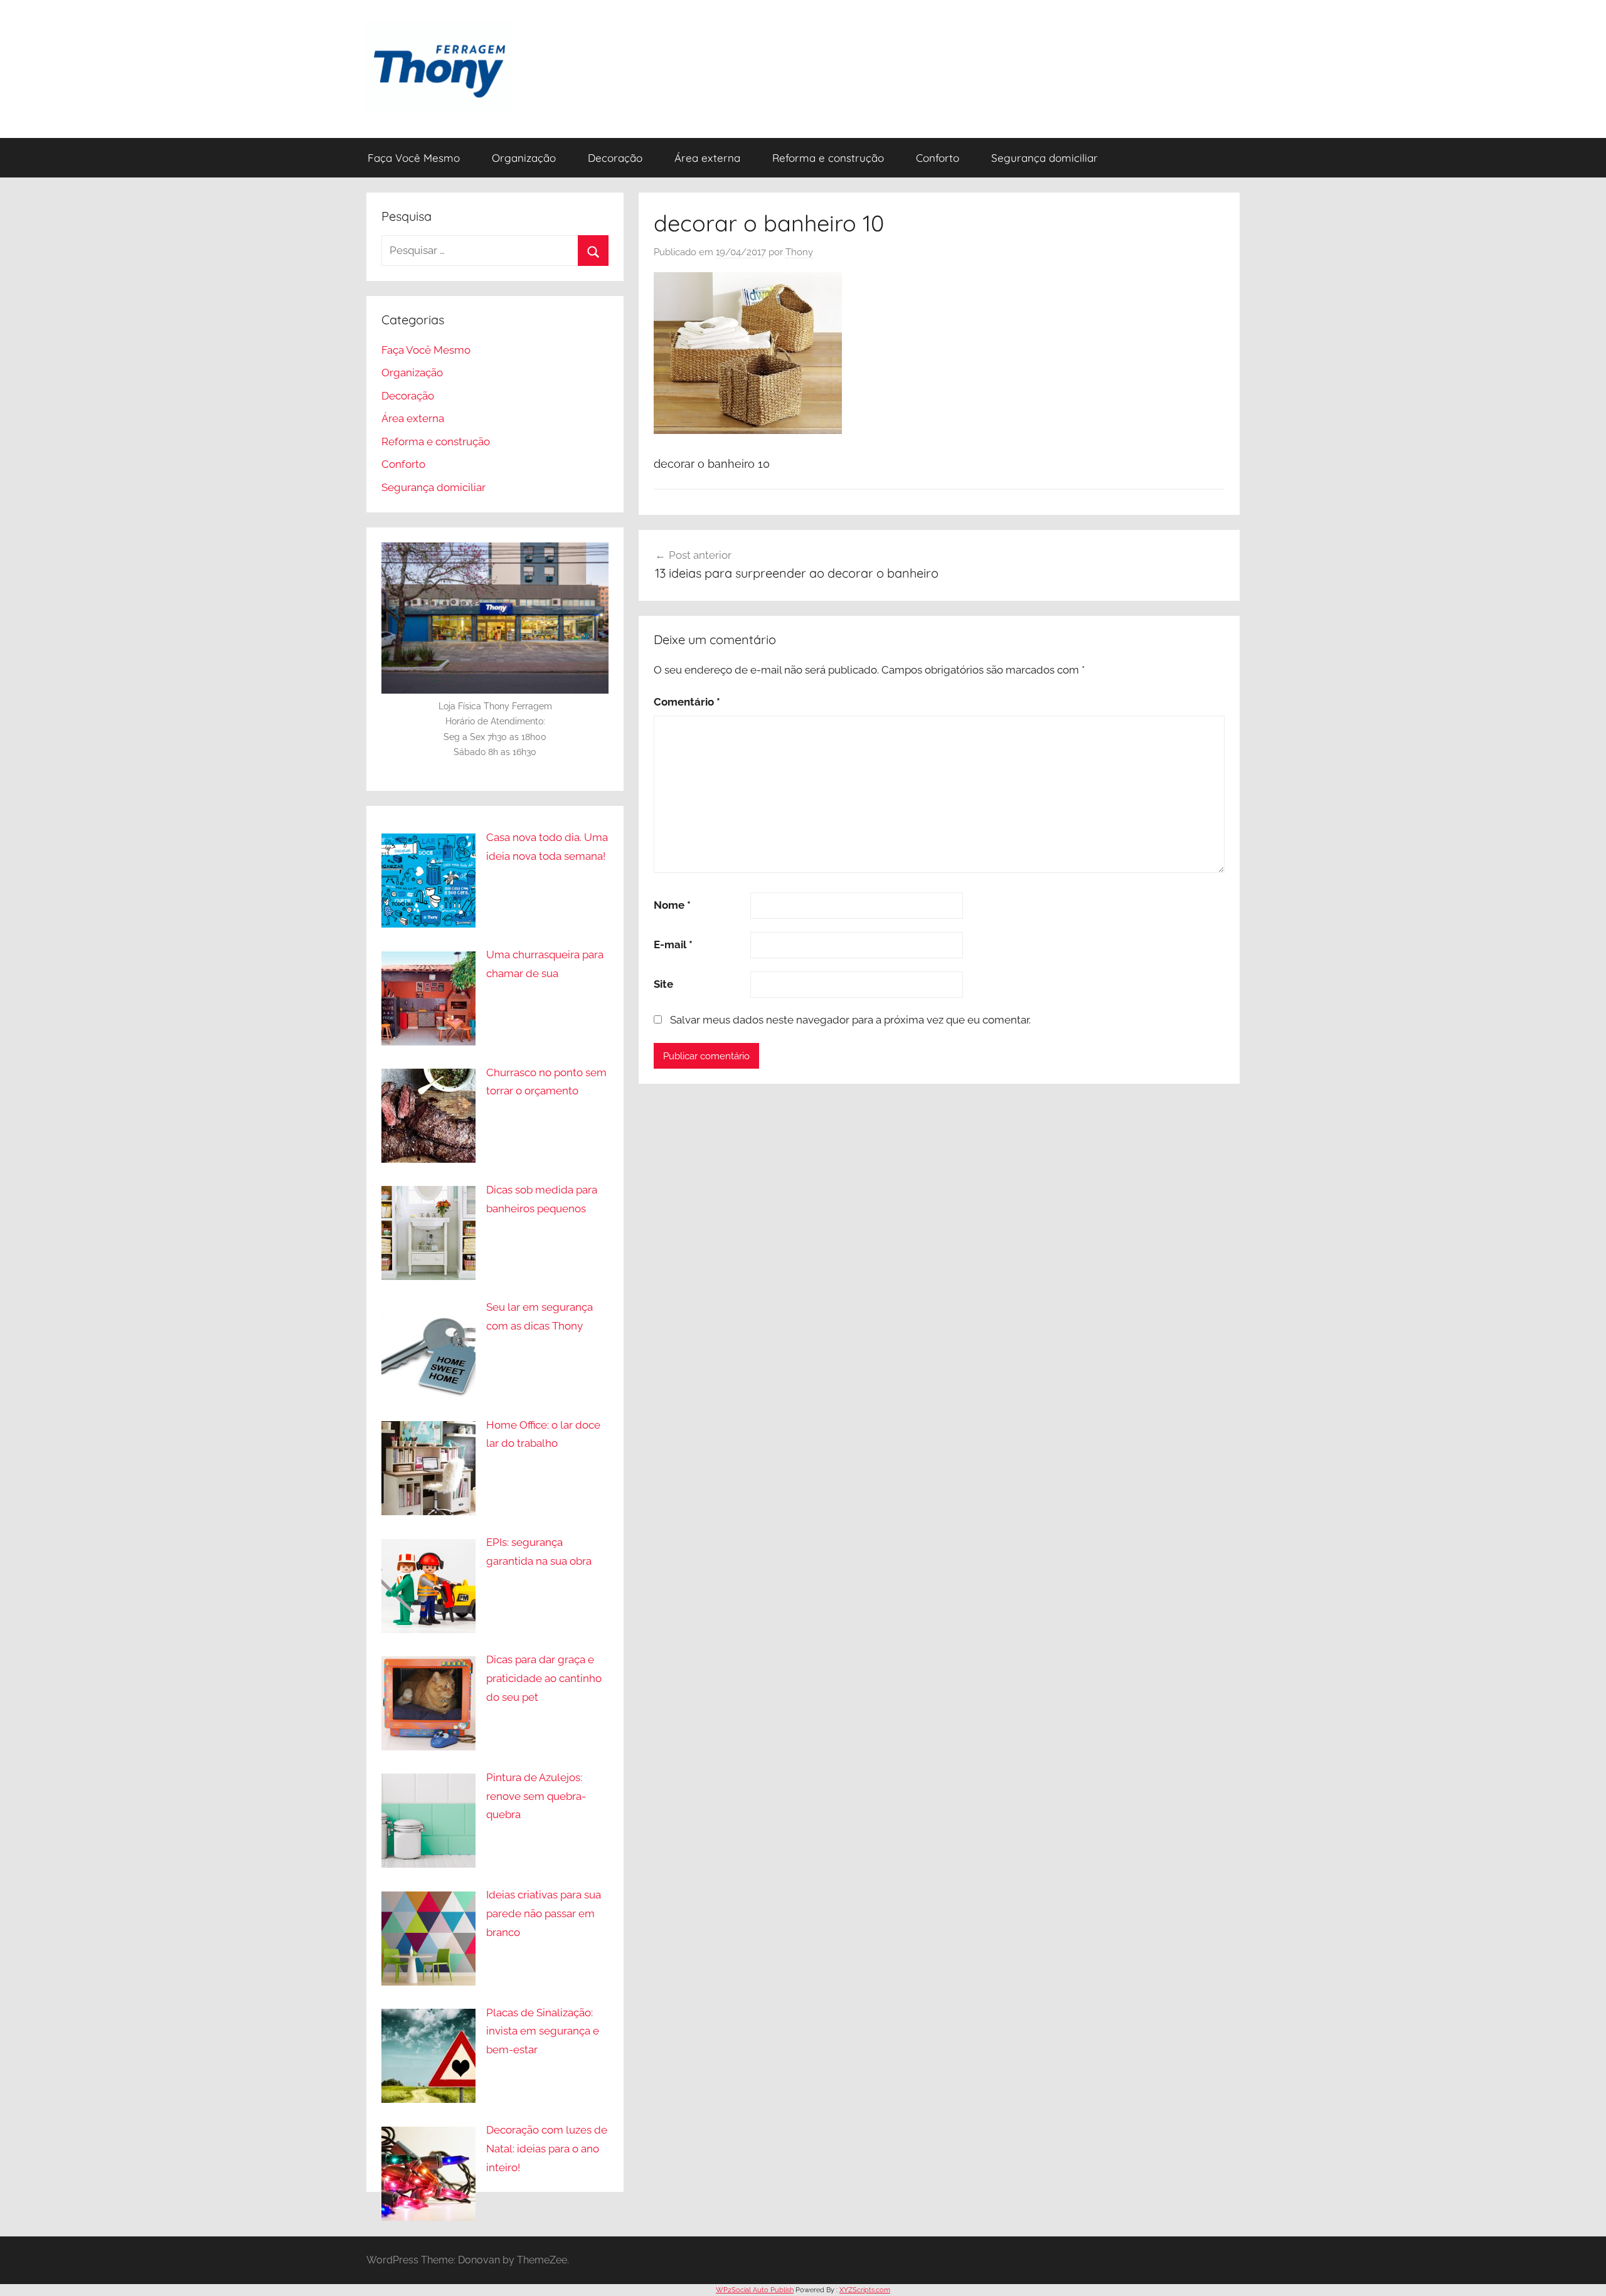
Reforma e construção (828, 158)
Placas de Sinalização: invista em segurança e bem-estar (543, 2031)
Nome (672, 905)
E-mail (673, 944)
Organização (524, 158)
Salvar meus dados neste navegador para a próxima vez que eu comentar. (850, 1020)
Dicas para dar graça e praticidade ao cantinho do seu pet (544, 1678)
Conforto (938, 158)
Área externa (707, 158)
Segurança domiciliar (1045, 158)
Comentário (687, 702)
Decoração (615, 158)
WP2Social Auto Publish (755, 2290)
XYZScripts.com (865, 2290)
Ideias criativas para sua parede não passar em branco (544, 1913)
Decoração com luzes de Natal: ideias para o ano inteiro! (547, 2149)
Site (663, 984)
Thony (799, 252)
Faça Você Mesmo (414, 158)
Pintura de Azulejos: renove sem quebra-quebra (536, 1796)
